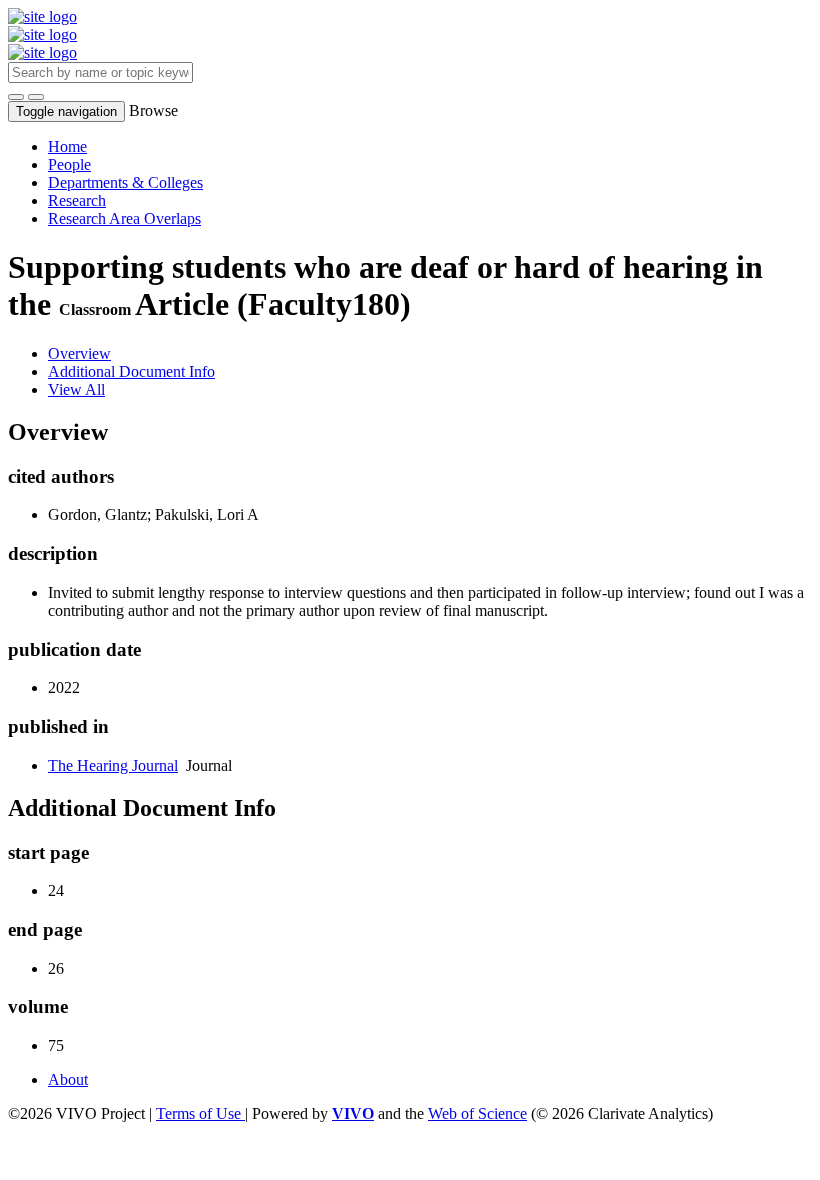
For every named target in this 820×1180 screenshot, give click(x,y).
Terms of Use (200, 1113)
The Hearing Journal (113, 765)
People (69, 164)
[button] (16, 97)
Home (67, 146)
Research (77, 200)
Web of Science (477, 1113)
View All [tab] (76, 389)
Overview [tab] (79, 353)
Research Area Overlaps (124, 218)
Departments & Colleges (125, 182)
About (68, 1079)
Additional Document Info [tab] (131, 371)
